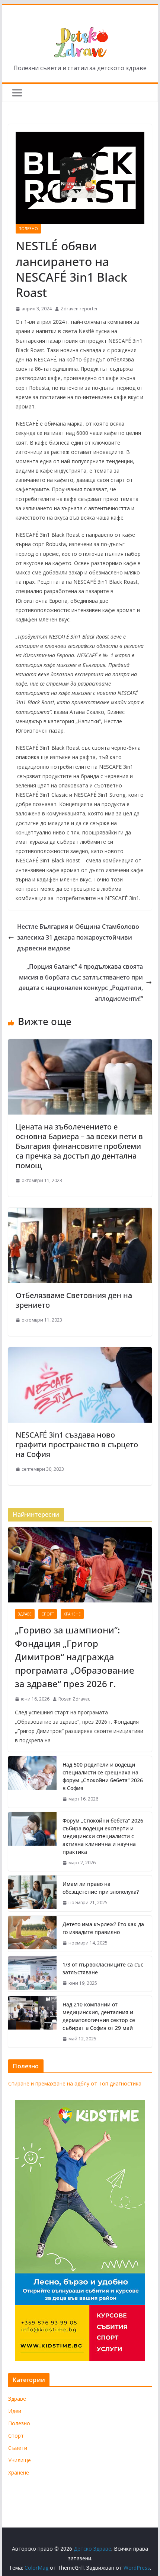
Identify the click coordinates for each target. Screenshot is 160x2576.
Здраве (25, 1614)
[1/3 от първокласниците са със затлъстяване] (32, 1974)
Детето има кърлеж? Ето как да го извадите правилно (103, 1928)
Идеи (15, 2411)
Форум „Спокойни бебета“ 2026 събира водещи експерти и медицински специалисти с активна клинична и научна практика (103, 1836)
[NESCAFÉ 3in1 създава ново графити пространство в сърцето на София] (80, 1353)
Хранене (72, 1614)
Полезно (28, 229)
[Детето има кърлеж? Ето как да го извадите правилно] (32, 1934)
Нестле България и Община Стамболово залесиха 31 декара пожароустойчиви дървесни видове (78, 937)
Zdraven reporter (79, 309)
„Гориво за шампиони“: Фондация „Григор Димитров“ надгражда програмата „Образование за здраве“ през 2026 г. (75, 1657)
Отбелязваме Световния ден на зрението (74, 1300)
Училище (20, 2460)
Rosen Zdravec (74, 1699)
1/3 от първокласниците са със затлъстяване (103, 1968)
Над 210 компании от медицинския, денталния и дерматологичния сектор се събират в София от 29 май (99, 2016)
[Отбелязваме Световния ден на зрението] (80, 1213)
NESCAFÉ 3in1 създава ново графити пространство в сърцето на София (77, 1444)
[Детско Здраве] (80, 9)
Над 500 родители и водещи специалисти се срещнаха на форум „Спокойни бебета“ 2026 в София (103, 1776)
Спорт (48, 1614)
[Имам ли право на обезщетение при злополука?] (32, 1893)
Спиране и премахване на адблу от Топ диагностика (75, 2083)
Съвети (18, 2448)
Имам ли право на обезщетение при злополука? (101, 1888)
